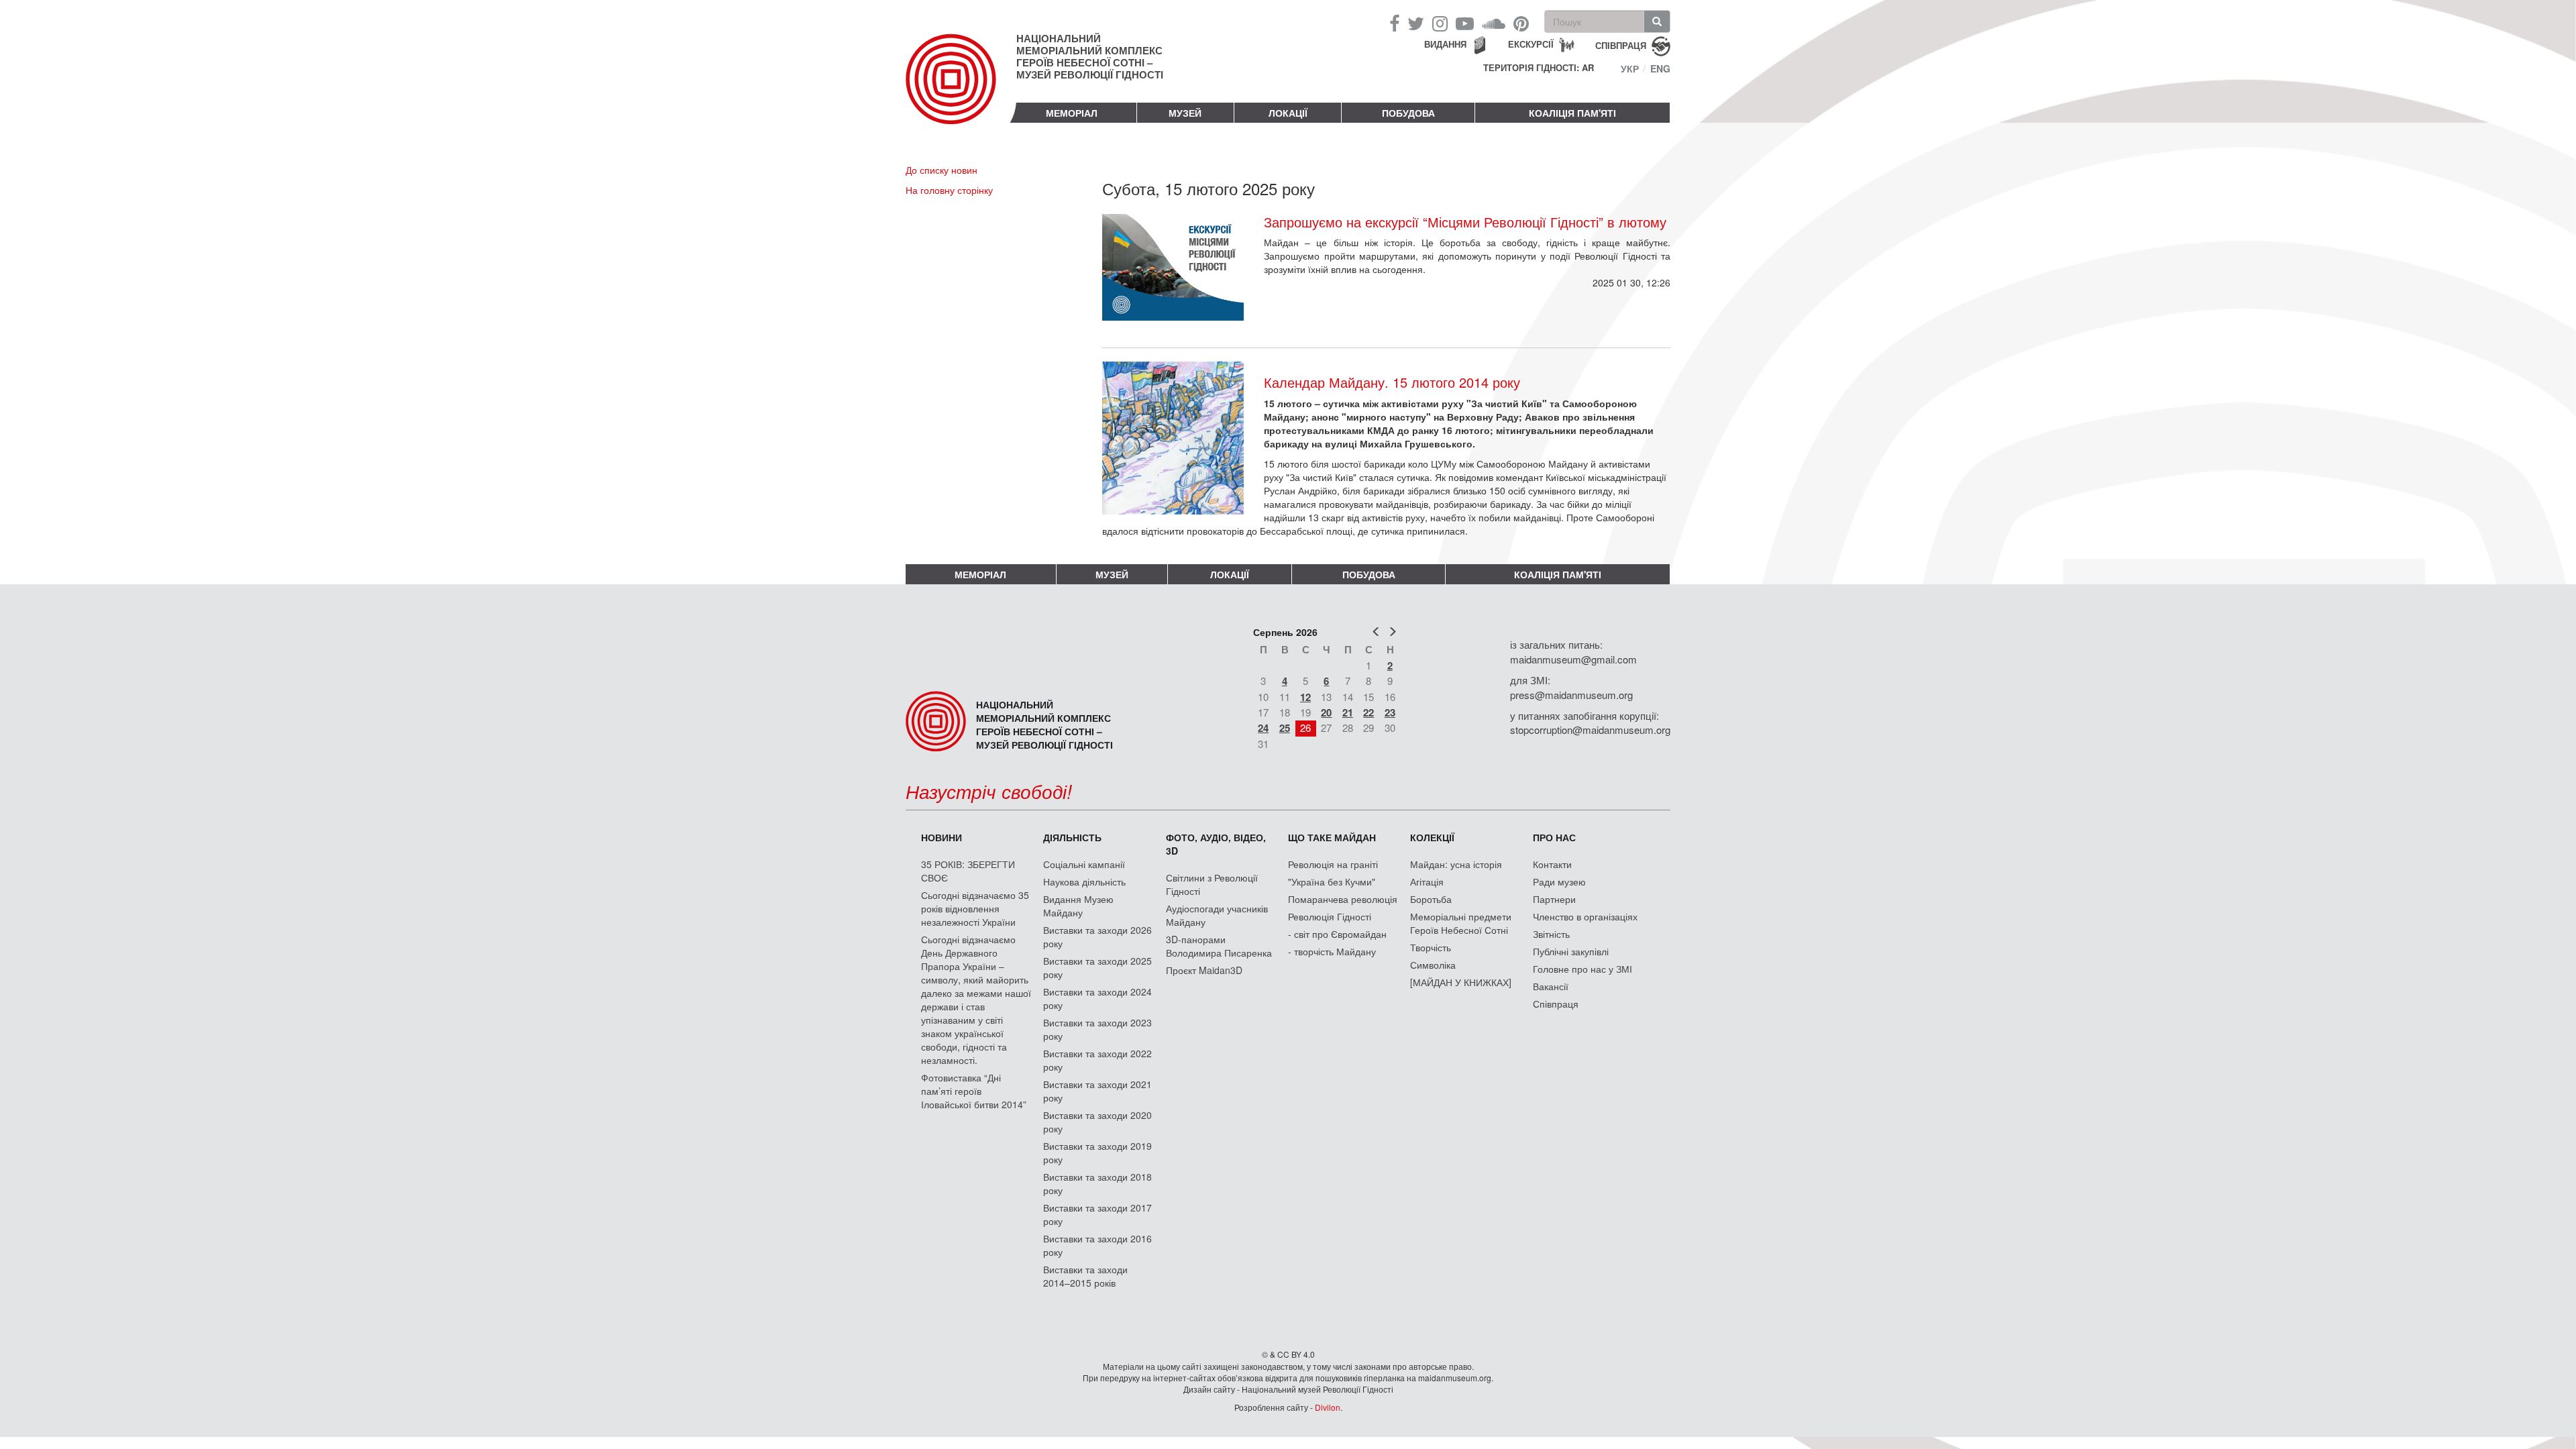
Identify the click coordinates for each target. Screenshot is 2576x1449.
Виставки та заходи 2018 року (1097, 1183)
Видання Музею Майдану (1078, 906)
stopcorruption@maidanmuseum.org (1590, 730)
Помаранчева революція (1343, 899)
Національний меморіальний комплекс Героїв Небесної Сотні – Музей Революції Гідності (1090, 56)
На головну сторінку (949, 190)
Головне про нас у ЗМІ (1582, 969)
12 (1305, 697)
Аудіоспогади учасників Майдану (1217, 915)
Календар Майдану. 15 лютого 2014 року (1392, 382)
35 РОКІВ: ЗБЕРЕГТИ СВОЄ (968, 871)
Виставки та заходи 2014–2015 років (1085, 1276)
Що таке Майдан (1332, 837)
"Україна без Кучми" (1332, 881)
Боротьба (1431, 899)
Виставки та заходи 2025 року (1097, 967)
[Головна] (961, 90)
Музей (1185, 113)
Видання (1445, 44)
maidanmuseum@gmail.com (1573, 659)
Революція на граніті (1333, 864)
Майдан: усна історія (1456, 864)
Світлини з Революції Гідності (1212, 884)
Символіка (1433, 965)
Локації (1288, 113)
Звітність (1551, 934)
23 (1390, 712)
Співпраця (1556, 1004)
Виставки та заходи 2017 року (1097, 1214)
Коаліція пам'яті (1572, 113)
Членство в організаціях (1585, 916)
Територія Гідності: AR (1539, 68)
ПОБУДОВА (1408, 113)
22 (1368, 712)
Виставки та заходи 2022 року (1097, 1060)
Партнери (1554, 899)
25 (1285, 728)
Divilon (1328, 1407)
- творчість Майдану (1332, 951)
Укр (1630, 68)
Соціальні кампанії (1084, 864)
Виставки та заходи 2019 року (1097, 1152)
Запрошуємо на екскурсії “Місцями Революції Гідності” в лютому (1465, 222)
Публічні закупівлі (1571, 951)
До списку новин (942, 170)
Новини (942, 837)
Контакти (1552, 864)
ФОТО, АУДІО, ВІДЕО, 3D (1216, 844)
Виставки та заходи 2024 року (1097, 998)
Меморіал (1072, 113)
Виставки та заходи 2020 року (1097, 1122)
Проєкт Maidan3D (1204, 970)
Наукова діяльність (1084, 881)
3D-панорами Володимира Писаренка (1219, 946)
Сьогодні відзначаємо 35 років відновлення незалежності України (975, 908)
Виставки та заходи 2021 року (1097, 1091)
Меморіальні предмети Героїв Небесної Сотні (1461, 923)
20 (1326, 712)
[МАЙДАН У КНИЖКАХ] (1461, 982)
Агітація (1427, 881)
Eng (1660, 68)
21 (1348, 712)
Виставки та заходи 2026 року (1097, 936)
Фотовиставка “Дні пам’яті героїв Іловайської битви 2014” (974, 1091)
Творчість (1431, 947)
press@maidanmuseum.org (1571, 695)
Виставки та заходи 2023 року (1097, 1029)
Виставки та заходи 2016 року (1097, 1245)
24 (1263, 728)
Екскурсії (1531, 44)
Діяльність (1072, 837)
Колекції (1432, 837)
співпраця (1621, 45)
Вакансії (1551, 986)
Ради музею (1559, 881)
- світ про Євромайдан (1337, 934)
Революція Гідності (1330, 916)
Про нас (1554, 837)
